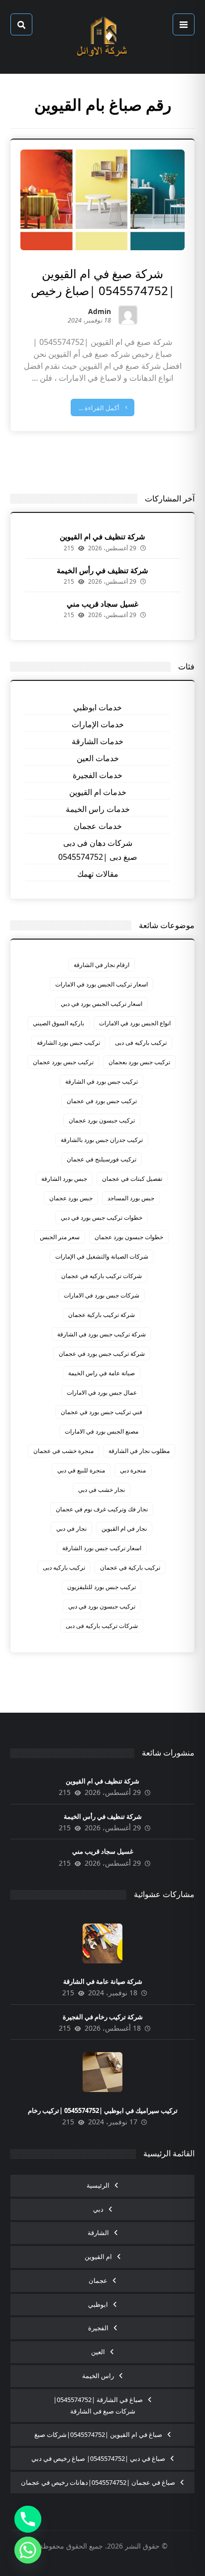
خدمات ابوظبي (98, 707)
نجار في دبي (71, 1529)
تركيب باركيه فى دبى (141, 1043)
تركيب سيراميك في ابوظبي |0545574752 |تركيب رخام (103, 2110)
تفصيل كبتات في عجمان (132, 1179)
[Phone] (28, 2519)
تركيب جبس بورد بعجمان (139, 1062)
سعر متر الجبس (60, 1237)
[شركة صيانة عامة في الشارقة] (102, 1943)
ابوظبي (98, 2304)
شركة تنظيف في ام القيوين (102, 536)
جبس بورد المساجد (131, 1198)
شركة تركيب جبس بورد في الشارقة (102, 1334)
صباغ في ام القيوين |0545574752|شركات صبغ (98, 2434)
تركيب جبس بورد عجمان (63, 1062)
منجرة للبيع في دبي (81, 1470)
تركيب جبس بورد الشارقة (68, 1043)
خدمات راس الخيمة (98, 809)
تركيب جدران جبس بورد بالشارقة (102, 1140)
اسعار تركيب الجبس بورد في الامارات (102, 984)
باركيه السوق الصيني (58, 1023)
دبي (98, 2209)
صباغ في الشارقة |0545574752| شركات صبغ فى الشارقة (98, 2406)
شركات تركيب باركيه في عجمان (102, 1276)
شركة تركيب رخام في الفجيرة (103, 2017)
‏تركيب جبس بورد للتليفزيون (102, 1587)
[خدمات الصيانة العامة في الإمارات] (102, 37)
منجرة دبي (133, 1470)
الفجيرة (98, 2328)
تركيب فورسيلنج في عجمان (102, 1159)
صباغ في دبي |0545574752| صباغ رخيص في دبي (98, 2458)
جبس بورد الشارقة (64, 1179)
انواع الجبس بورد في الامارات (135, 1023)
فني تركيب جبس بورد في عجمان (102, 1412)
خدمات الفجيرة (98, 775)
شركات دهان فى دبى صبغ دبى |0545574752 (98, 850)
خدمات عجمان (98, 826)
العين (98, 2352)
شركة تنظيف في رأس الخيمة (102, 570)
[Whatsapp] (28, 2550)
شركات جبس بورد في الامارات (102, 1295)
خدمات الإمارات (98, 724)
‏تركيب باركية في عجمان (130, 1567)
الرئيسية (98, 2185)
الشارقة (98, 2233)
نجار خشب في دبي (102, 1490)
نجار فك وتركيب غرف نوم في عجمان (102, 1509)
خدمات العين (98, 758)
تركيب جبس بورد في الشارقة (102, 1081)
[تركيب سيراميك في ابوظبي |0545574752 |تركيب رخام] (102, 2072)
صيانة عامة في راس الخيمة (102, 1373)
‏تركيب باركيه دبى (64, 1567)
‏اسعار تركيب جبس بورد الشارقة (102, 1548)
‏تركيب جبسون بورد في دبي (102, 1606)
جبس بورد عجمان (71, 1198)
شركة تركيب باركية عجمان (102, 1315)
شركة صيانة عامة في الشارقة (103, 1981)
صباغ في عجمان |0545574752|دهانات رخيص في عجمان (98, 2482)
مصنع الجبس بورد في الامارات (102, 1431)
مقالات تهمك (98, 874)
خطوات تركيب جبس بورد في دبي (102, 1217)
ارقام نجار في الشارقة (102, 965)
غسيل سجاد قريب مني (102, 604)
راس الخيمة (98, 2376)
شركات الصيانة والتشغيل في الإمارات (102, 1256)
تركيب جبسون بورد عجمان (102, 1120)
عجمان (98, 2280)
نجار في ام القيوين (124, 1529)
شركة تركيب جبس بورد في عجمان (102, 1354)
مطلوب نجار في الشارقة (139, 1451)
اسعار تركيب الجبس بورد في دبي (102, 1004)
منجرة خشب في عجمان (63, 1451)
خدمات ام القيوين (98, 792)
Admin (100, 312)
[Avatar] (128, 315)
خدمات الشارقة (98, 741)
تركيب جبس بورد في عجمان (102, 1101)
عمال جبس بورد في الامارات (102, 1392)
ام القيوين (98, 2256)
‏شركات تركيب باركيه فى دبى (102, 1626)
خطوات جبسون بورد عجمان (129, 1237)
